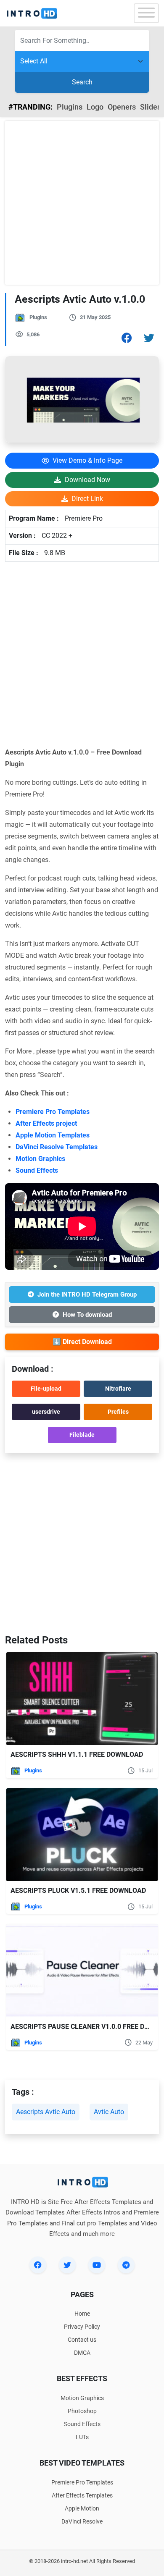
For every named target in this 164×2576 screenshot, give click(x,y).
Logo (95, 107)
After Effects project (46, 1123)
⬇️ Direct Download (82, 1342)
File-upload (46, 1389)
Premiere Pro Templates (53, 1112)
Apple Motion (82, 2508)
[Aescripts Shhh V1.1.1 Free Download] (82, 1699)
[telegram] (126, 2265)
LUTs (82, 2437)
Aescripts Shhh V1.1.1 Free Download (77, 1754)
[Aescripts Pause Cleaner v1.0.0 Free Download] (82, 1970)
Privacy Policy (82, 2327)
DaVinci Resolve (82, 2521)
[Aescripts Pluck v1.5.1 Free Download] (82, 1835)
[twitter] (67, 2265)
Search (82, 82)
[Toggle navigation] (146, 13)
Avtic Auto (109, 2112)
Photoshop (82, 2411)
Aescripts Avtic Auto (46, 2112)
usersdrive (46, 1412)
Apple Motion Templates (53, 1135)
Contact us (82, 2340)
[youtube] (97, 2265)
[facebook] (38, 2265)
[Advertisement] (82, 203)
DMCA (82, 2353)
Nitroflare (118, 1389)
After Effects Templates (82, 2495)
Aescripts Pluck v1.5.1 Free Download (78, 1891)
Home (82, 2314)
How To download (87, 1315)
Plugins (70, 107)
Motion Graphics (40, 1159)
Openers (122, 107)
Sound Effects (37, 1170)
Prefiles (118, 1412)
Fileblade (82, 1435)
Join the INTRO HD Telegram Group (87, 1295)
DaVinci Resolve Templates (57, 1147)
